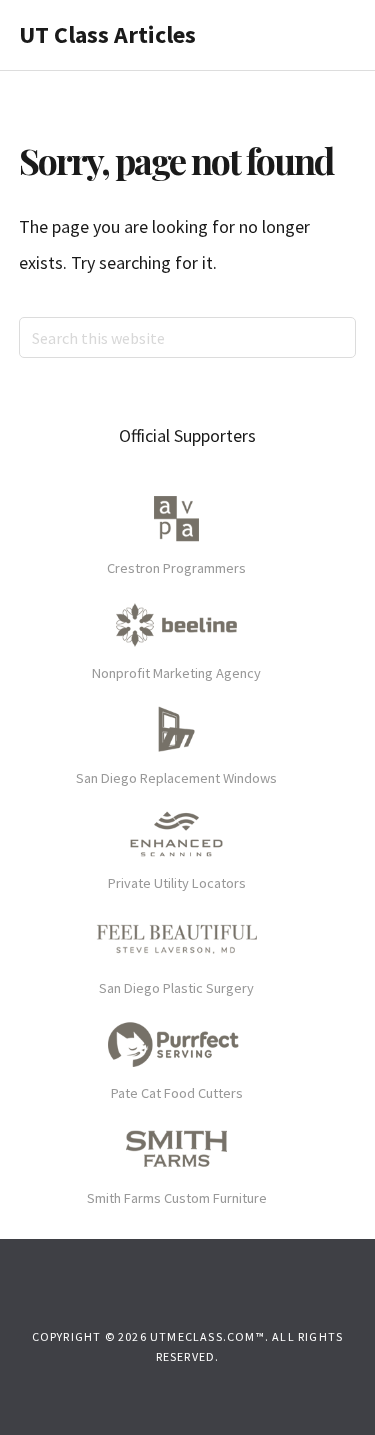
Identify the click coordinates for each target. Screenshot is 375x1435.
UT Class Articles (107, 34)
